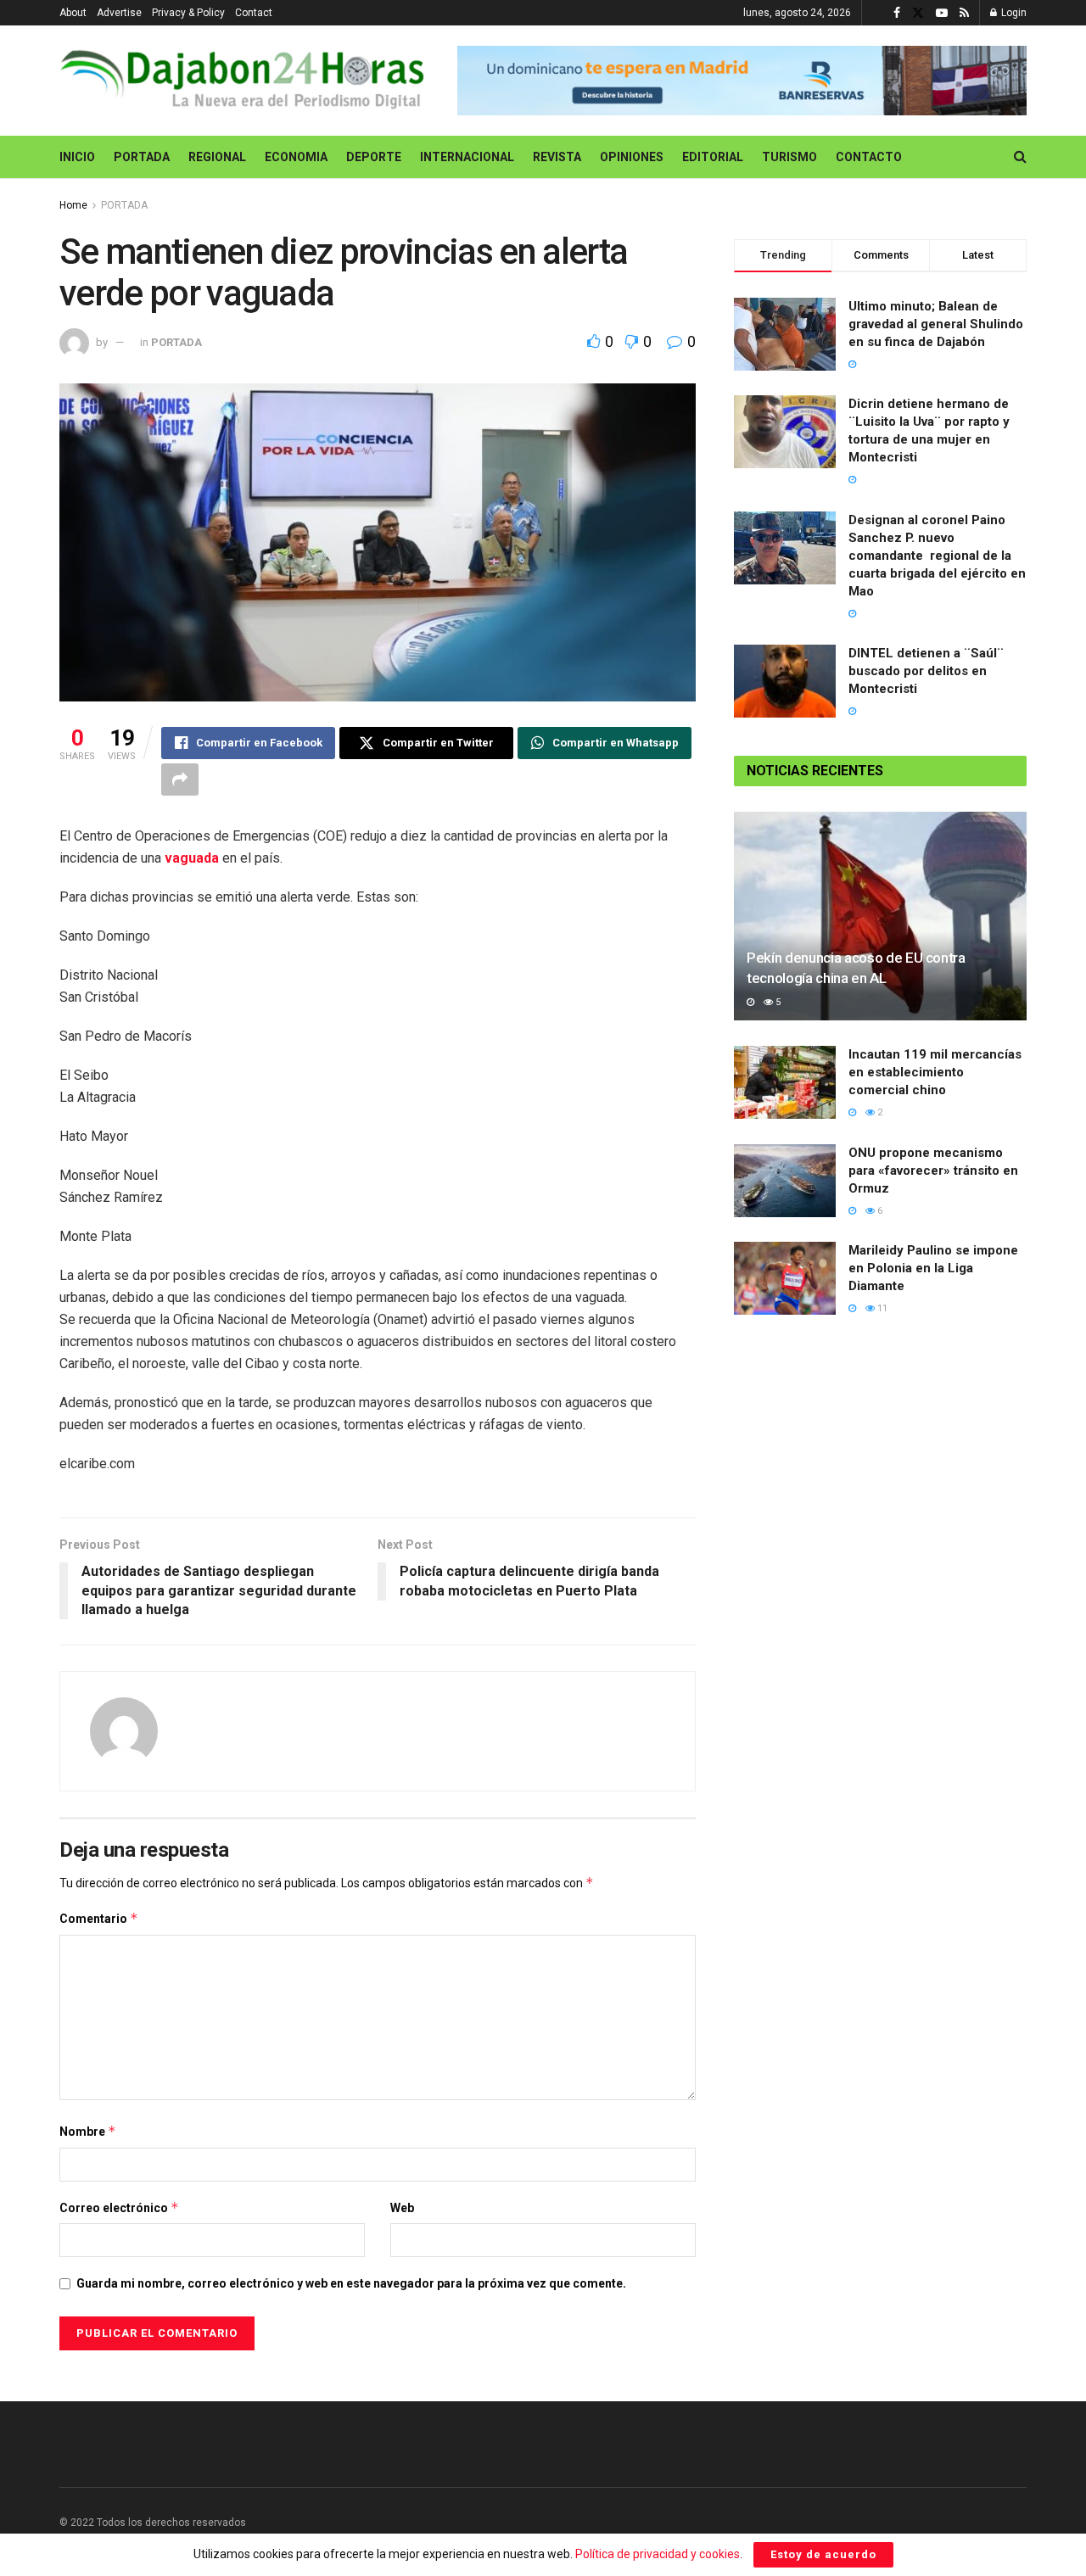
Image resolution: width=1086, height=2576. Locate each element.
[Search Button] (1020, 157)
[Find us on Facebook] (897, 13)
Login (1013, 13)
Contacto (869, 157)
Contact (254, 13)
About (73, 13)
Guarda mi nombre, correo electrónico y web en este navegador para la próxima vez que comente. (351, 2283)
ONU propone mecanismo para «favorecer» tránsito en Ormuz (933, 1171)
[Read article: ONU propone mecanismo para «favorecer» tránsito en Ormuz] (785, 1181)
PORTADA (142, 157)
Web (402, 2208)
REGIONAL (217, 157)
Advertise (119, 13)
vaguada (193, 858)
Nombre (88, 2131)
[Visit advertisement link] (742, 81)
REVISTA (557, 157)
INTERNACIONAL (467, 157)
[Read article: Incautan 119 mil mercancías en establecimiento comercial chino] (785, 1082)
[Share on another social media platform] (180, 780)
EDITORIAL (713, 157)
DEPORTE (374, 157)
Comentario (99, 1918)
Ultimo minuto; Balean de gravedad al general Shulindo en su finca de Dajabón (936, 324)
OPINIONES (632, 157)
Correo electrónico (119, 2207)
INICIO (77, 157)
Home (73, 205)
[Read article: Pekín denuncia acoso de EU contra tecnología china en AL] (880, 916)
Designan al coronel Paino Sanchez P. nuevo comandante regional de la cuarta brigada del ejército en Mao (937, 556)
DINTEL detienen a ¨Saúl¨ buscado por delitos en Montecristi (926, 671)
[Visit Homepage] (246, 81)
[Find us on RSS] (964, 13)
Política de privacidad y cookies (658, 2554)
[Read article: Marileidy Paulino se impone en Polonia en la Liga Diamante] (785, 1278)
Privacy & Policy (188, 13)
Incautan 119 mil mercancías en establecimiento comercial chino (935, 1072)
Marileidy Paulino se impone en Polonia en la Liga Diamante (933, 1268)
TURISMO (789, 157)
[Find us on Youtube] (942, 13)
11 (881, 1308)
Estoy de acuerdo (823, 2554)
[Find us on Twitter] (918, 13)
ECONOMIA (296, 157)
